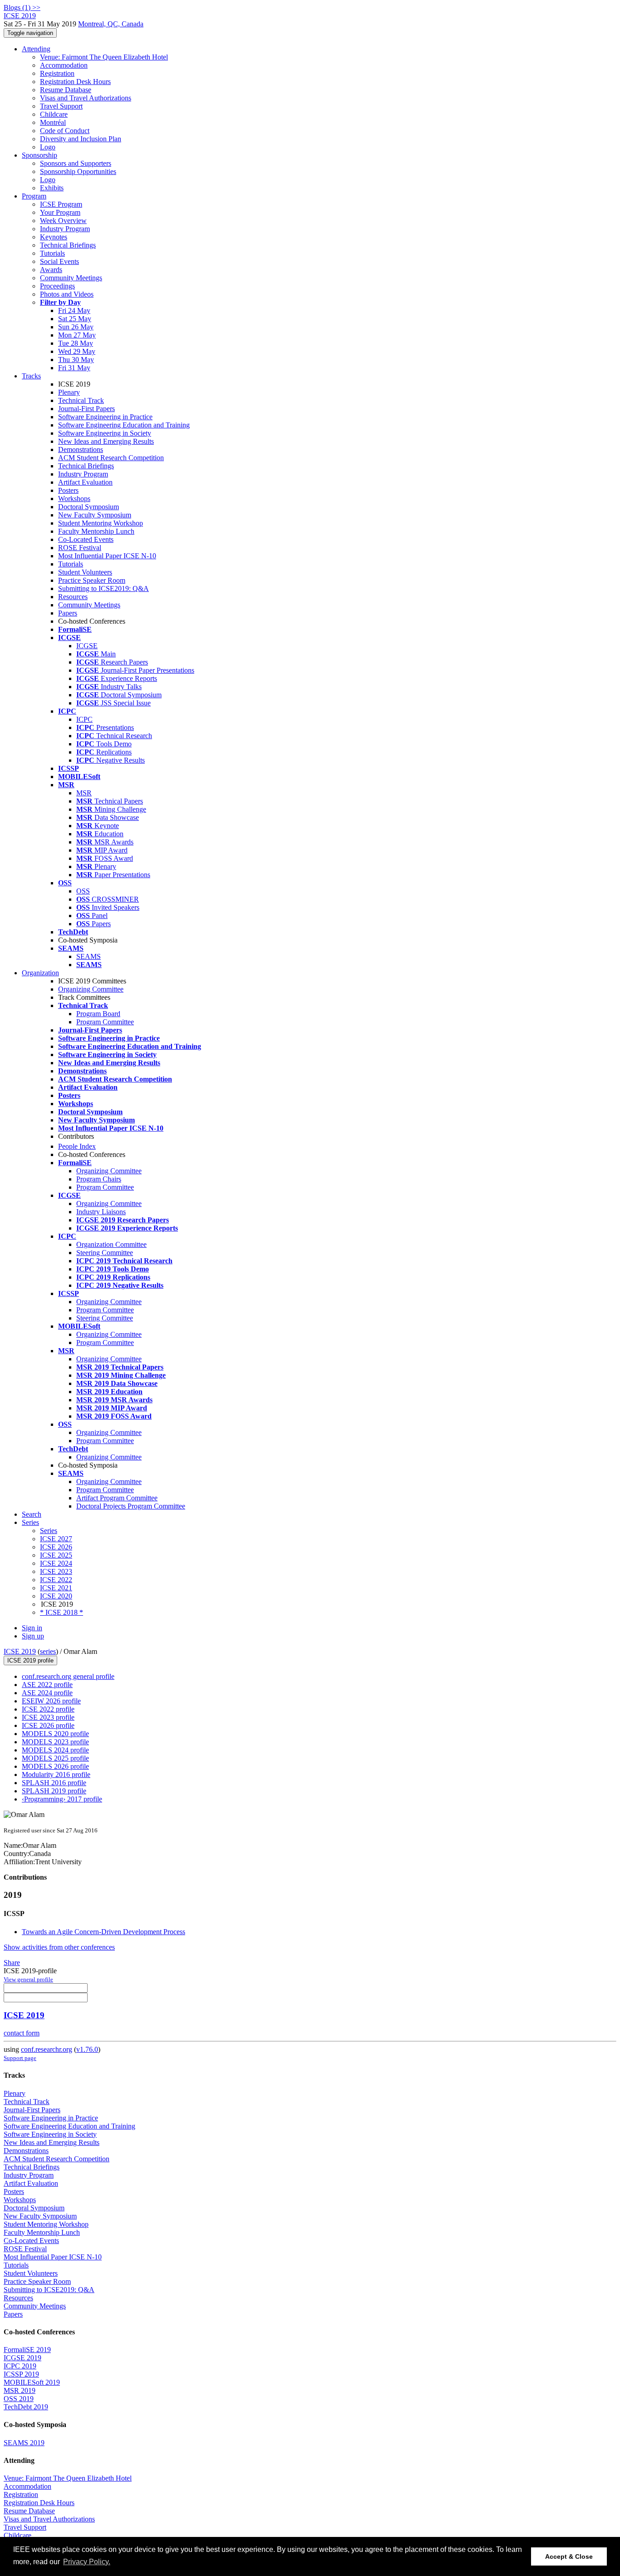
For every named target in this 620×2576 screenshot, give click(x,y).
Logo (48, 147)
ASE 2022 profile (47, 1685)
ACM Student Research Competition (111, 458)
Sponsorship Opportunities (78, 171)
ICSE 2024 (56, 1563)
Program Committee (105, 1022)
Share (12, 1963)
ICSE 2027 (56, 1539)
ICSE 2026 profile (48, 1725)
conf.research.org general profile (68, 1676)
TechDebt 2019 (26, 2407)
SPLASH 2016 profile (54, 1783)
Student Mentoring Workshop (101, 523)
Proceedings (57, 286)
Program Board (98, 1014)
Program (34, 196)
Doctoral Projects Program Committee (131, 1506)
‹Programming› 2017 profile (62, 1799)
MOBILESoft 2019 (32, 2382)
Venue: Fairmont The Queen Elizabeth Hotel (104, 57)
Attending (36, 49)
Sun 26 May (76, 327)
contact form (22, 2033)
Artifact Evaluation (85, 482)
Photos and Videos (67, 294)
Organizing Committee (91, 989)
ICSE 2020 (56, 1596)
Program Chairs (99, 1179)
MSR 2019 (20, 2390)
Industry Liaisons (101, 1212)
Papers (68, 613)
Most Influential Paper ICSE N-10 (107, 556)
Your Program (60, 212)
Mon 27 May (77, 335)
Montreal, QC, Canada (111, 24)
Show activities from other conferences (59, 1947)
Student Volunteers (85, 572)
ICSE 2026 (56, 1547)
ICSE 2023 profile (48, 1717)
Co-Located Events (86, 539)
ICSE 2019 (20, 1651)
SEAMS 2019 (24, 2443)
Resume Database (66, 90)
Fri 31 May (74, 368)
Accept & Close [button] (569, 2556)
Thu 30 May (76, 360)
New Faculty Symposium (95, 515)
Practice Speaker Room (92, 580)
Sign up (33, 1636)
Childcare (54, 114)
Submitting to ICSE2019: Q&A (103, 588)
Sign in (32, 1628)
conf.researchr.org (47, 2049)
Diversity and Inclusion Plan (81, 139)
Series (49, 1531)
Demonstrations (81, 449)
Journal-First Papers (86, 409)
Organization (40, 973)
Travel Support (61, 106)
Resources (73, 597)
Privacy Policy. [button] (87, 2562)
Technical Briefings (68, 245)
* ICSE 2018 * (62, 1612)
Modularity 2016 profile (56, 1774)
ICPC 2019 (20, 2366)
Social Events (59, 261)
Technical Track (81, 400)
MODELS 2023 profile (55, 1742)
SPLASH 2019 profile (54, 1791)
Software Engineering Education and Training (124, 425)
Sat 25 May (75, 319)
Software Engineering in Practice (105, 417)
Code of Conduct (65, 131)
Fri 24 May (74, 310)
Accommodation (64, 65)
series (48, 1651)
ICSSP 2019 (21, 2374)
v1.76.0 (87, 2049)
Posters (68, 490)
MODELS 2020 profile (55, 1734)
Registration (57, 73)
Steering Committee (105, 1253)
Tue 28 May (76, 343)
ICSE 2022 (56, 1580)
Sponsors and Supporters (76, 163)
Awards (51, 270)
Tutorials (52, 253)
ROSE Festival (80, 548)
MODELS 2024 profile (55, 1750)
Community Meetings (71, 278)
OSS (83, 891)
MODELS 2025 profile (55, 1758)
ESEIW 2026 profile (51, 1701)
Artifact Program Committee (117, 1498)
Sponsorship (39, 155)
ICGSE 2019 (22, 2358)
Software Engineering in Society (105, 433)
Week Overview (63, 221)
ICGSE (87, 646)
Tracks (31, 376)
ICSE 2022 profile (48, 1709)
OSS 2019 (19, 2399)
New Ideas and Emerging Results (106, 441)
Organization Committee (111, 1244)
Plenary (69, 392)
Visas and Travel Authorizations (86, 98)
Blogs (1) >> (22, 7)
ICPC (84, 719)
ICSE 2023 (56, 1571)
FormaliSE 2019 (27, 2350)
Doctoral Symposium (89, 507)
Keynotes (54, 237)
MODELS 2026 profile (55, 1766)
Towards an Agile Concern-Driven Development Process (103, 1932)
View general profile (28, 1979)
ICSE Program (61, 204)
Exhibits (52, 188)
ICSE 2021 (56, 1588)
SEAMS (89, 956)
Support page (20, 2058)
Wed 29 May (77, 351)
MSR (84, 793)
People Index (77, 1146)
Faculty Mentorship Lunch (96, 531)
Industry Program (65, 229)
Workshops (74, 499)
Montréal (53, 122)
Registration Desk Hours (75, 82)
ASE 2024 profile (47, 1693)
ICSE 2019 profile (30, 1660)
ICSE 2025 (56, 1555)
